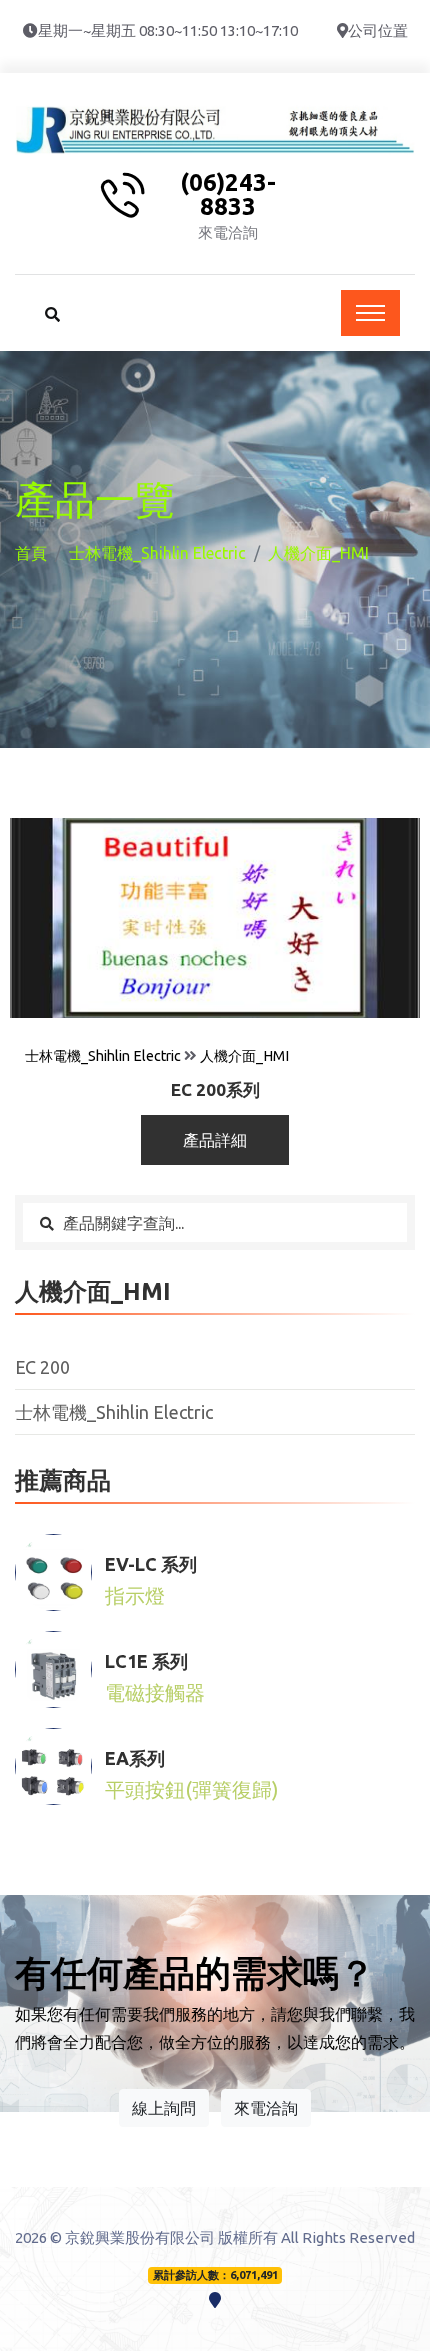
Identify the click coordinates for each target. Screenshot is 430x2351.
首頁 (31, 553)
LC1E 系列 (146, 1661)
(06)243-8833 (228, 195)
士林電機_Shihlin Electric (157, 553)
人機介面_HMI (244, 1056)
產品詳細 (215, 1140)
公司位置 (378, 30)
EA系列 (135, 1758)
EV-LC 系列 (151, 1564)
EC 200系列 (215, 1089)
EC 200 (42, 1367)
